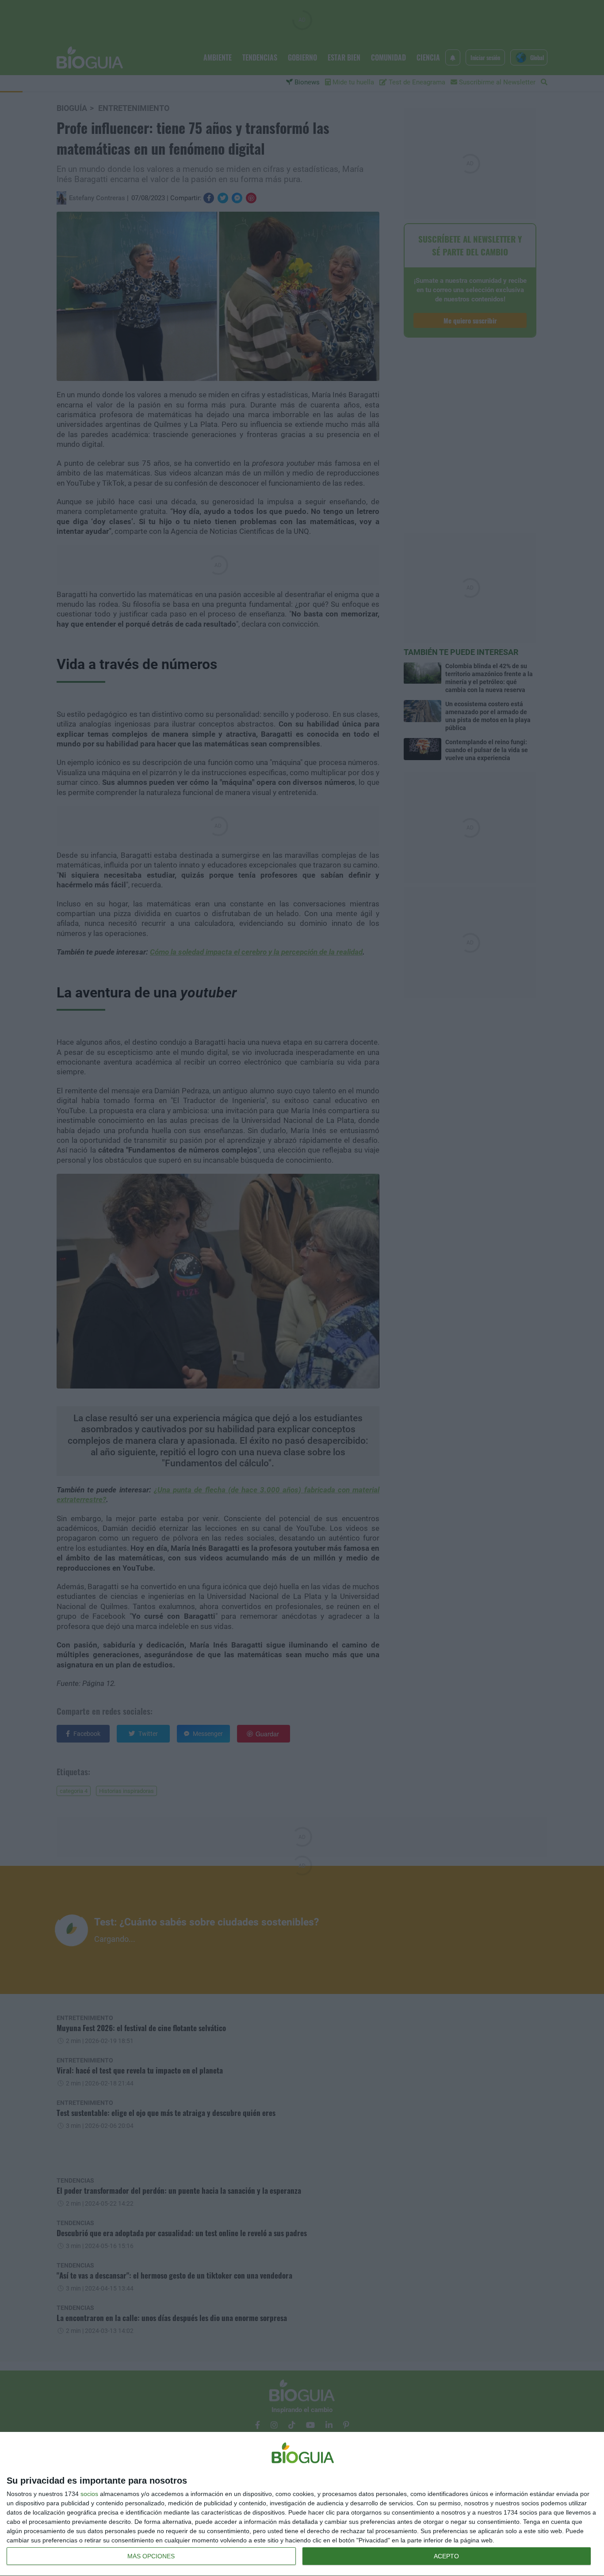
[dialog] (302, 2504)
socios (89, 2494)
